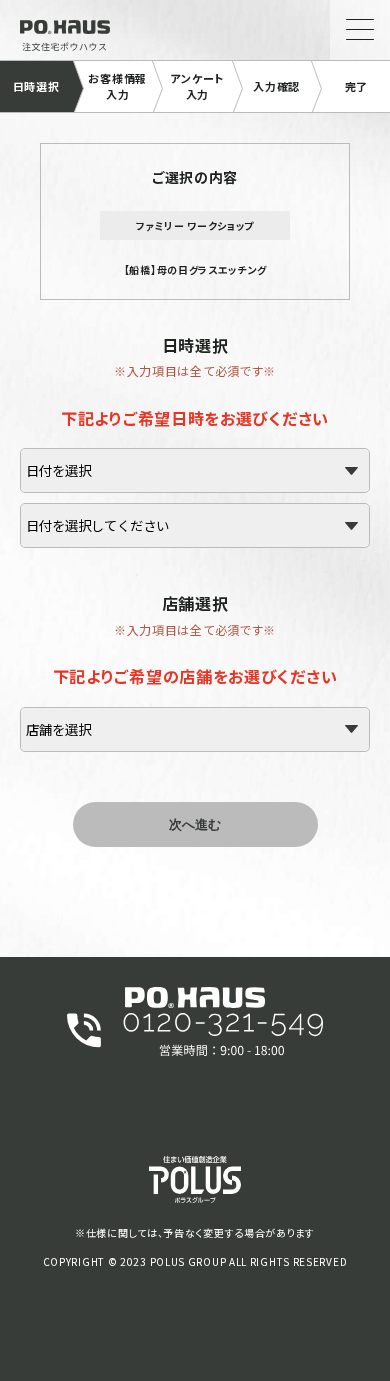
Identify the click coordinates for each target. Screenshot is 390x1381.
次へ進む (195, 824)
